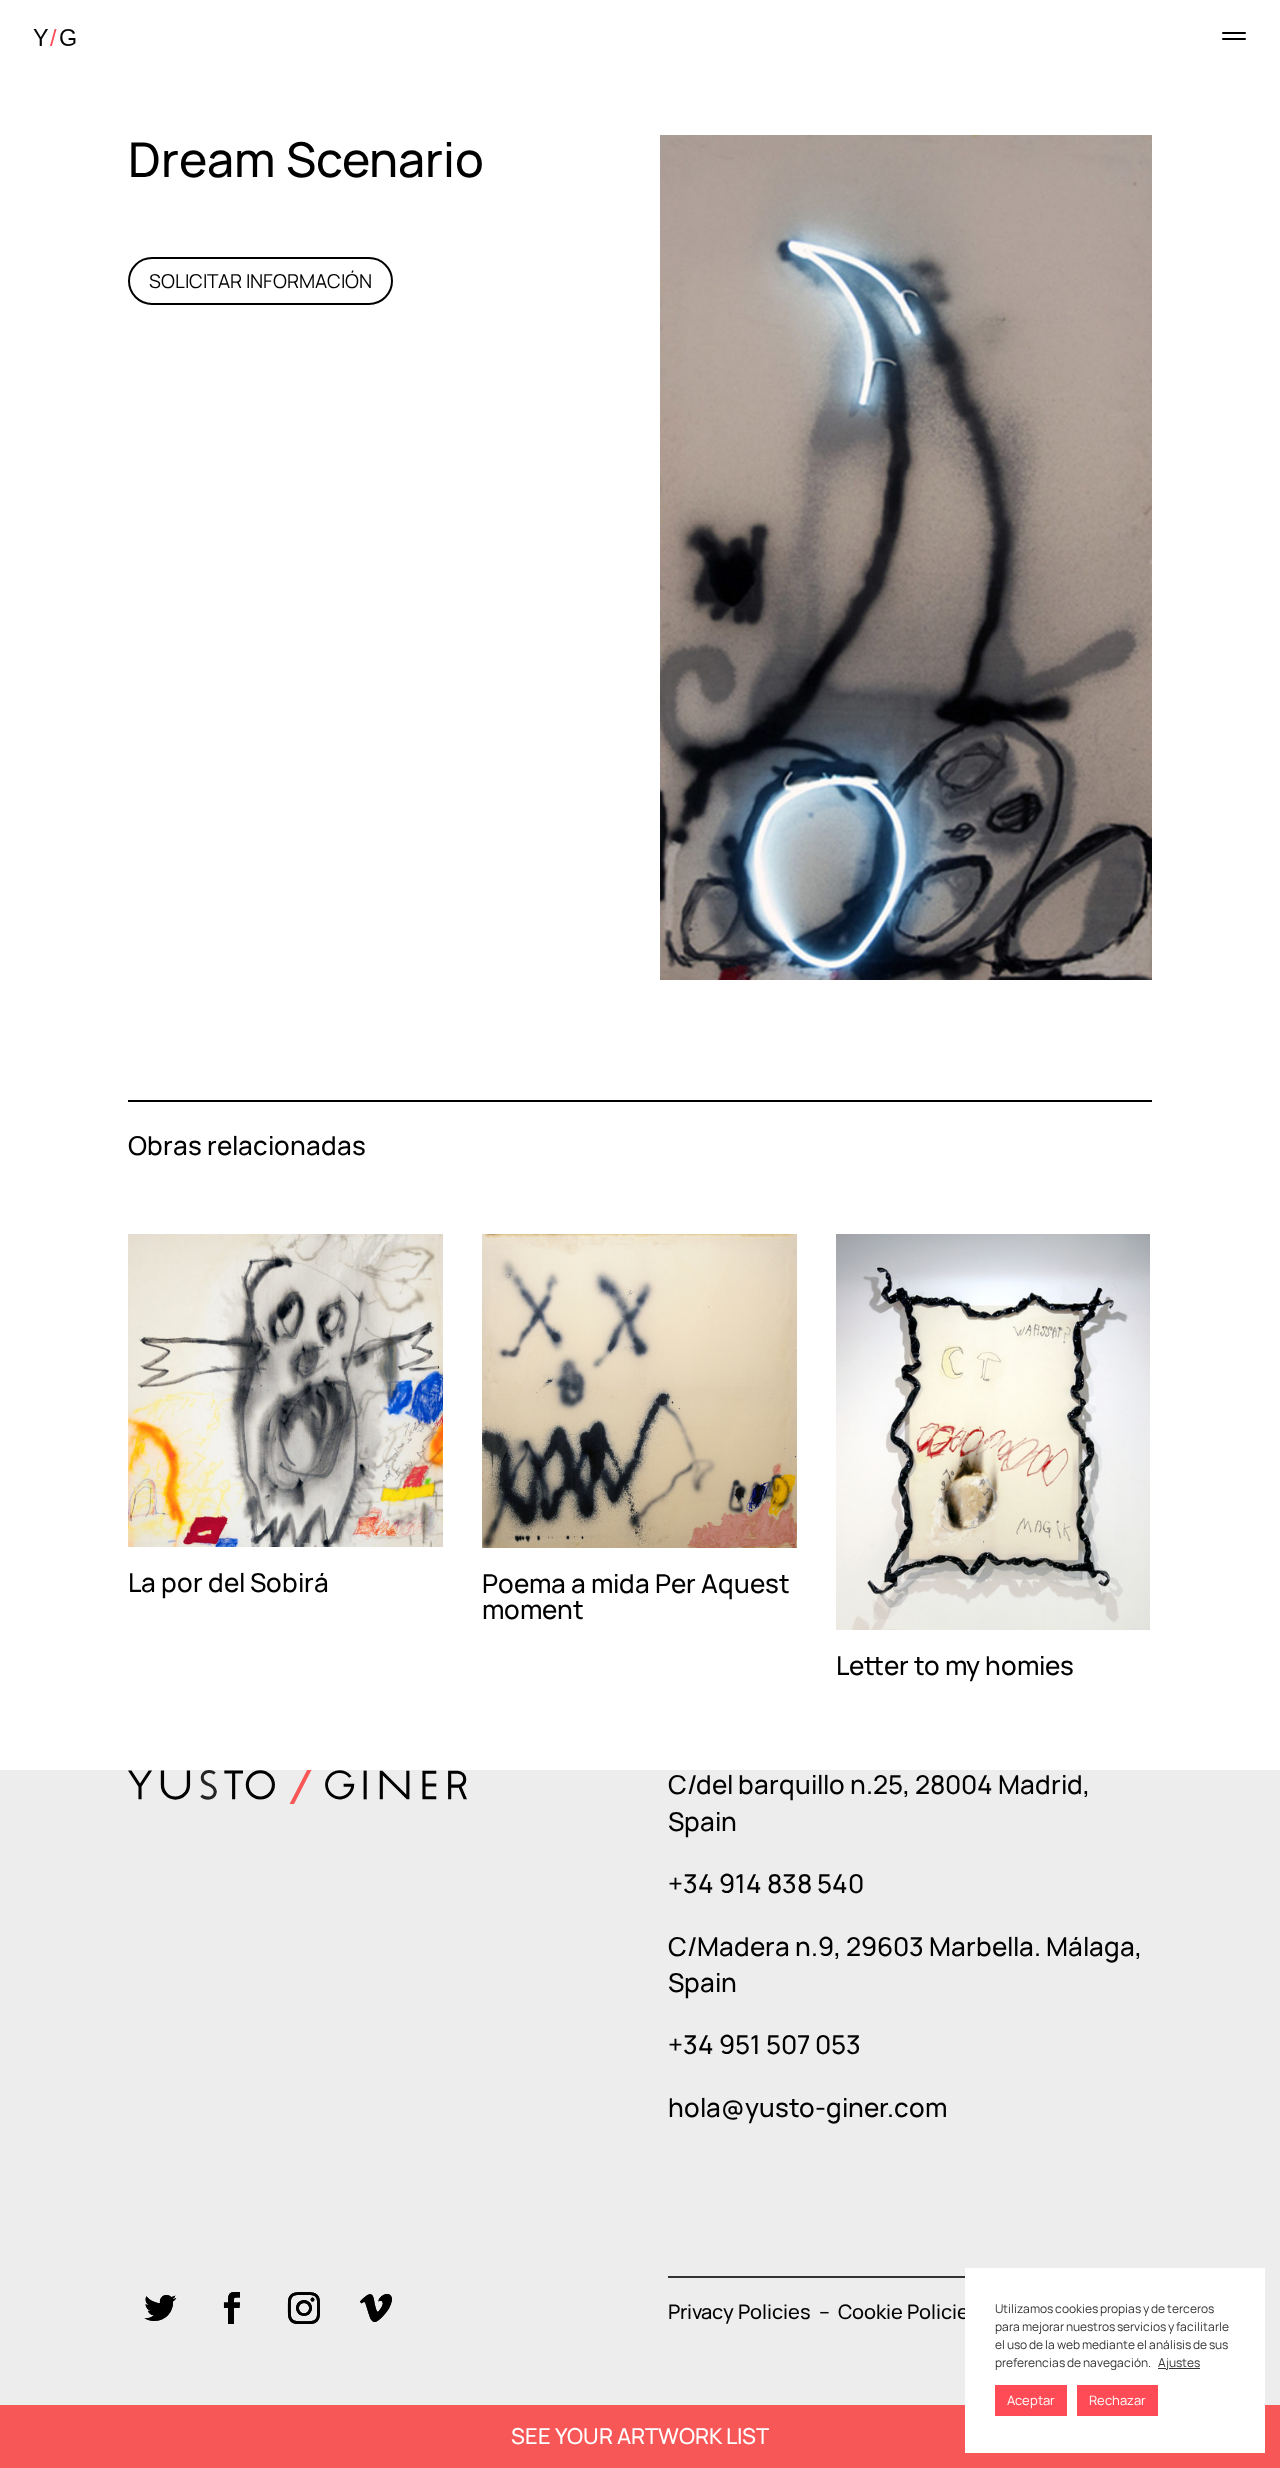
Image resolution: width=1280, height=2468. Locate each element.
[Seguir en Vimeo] (376, 2308)
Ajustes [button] (1179, 2362)
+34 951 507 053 (764, 2044)
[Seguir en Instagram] (304, 2308)
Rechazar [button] (1117, 2400)
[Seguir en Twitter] (160, 2308)
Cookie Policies (909, 2311)
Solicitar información (260, 281)
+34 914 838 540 (766, 1883)
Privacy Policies (739, 2311)
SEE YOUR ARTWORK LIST (640, 2436)
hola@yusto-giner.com (807, 2107)
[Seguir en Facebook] (232, 2308)
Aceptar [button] (1031, 2400)
